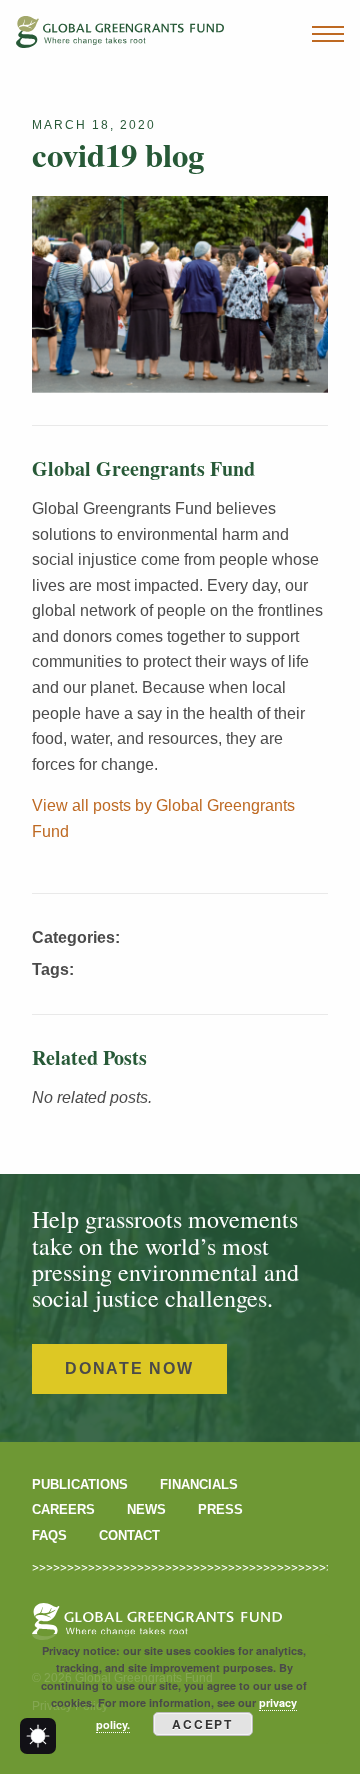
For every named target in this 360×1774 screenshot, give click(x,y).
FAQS (49, 1535)
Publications (80, 1484)
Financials (199, 1484)
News (146, 1509)
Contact (129, 1535)
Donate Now (129, 1368)
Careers (63, 1509)
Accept (202, 1724)
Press (220, 1509)
